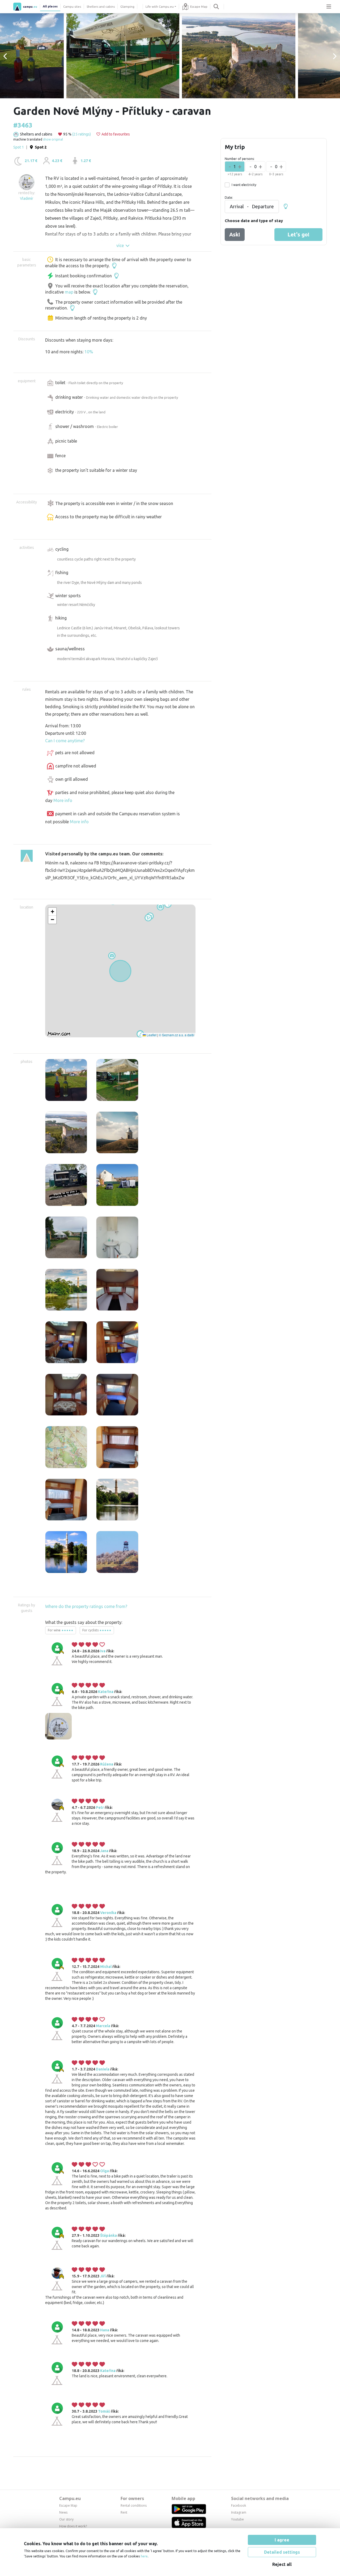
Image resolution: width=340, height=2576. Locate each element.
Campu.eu (70, 2498)
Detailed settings (282, 2552)
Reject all (282, 2564)
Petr (100, 1807)
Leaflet (151, 1035)
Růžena (107, 1764)
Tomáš (104, 2411)
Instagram (239, 2512)
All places (50, 6)
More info (63, 800)
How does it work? (73, 2526)
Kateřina (106, 1692)
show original (53, 139)
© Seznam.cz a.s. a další (177, 1035)
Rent (124, 2512)
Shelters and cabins (101, 7)
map (69, 292)
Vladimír (27, 198)
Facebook (239, 2505)
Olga (105, 2171)
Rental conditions (134, 2505)
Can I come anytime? (65, 741)
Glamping (127, 7)
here (144, 2556)
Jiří (103, 2276)
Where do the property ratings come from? (86, 1606)
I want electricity (244, 185)
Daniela (103, 2069)
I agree (282, 2540)
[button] (148, 918)
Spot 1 (19, 147)
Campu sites (72, 7)
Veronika (108, 1913)
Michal (106, 1967)
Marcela (103, 2026)
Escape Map (199, 7)
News (63, 2512)
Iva (103, 1651)
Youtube (237, 2519)
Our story (66, 2519)
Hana (105, 2330)
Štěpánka (109, 2235)
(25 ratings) (82, 134)
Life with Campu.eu (160, 7)
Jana (104, 1851)
